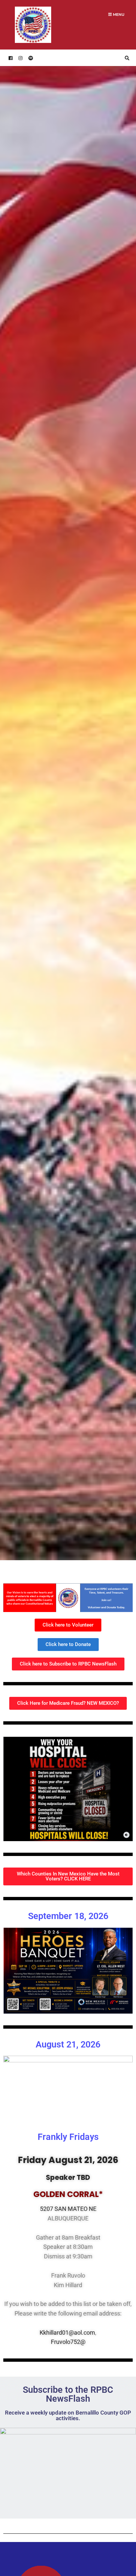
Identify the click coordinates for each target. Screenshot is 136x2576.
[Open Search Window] (126, 58)
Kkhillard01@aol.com (67, 2333)
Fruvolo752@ (68, 2342)
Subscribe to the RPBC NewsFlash (68, 2394)
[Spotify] (30, 58)
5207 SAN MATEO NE (68, 2209)
